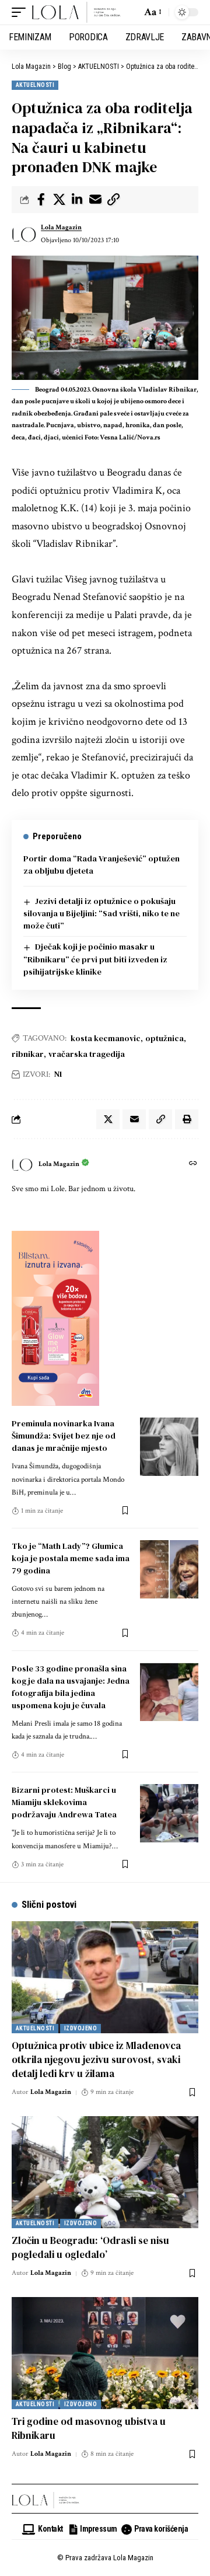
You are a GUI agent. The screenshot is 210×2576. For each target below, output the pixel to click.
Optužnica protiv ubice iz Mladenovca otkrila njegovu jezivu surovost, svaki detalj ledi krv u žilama (96, 2060)
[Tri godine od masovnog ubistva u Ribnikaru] (105, 2353)
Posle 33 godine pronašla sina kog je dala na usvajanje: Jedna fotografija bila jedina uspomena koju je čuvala (71, 1687)
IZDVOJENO (80, 2028)
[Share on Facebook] (41, 200)
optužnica (164, 1038)
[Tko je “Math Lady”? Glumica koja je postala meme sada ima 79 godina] (169, 1569)
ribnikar (28, 1054)
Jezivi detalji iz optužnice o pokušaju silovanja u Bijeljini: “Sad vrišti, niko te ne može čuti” (101, 913)
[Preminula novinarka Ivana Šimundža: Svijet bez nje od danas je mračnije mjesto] (169, 1447)
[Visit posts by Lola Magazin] (24, 234)
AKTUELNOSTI (35, 85)
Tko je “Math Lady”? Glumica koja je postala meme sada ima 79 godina (71, 1558)
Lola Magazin (61, 227)
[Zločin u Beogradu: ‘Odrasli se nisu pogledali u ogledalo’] (105, 2172)
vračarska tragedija (87, 1054)
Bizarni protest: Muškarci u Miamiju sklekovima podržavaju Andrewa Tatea (64, 1802)
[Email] (95, 200)
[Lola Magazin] (76, 12)
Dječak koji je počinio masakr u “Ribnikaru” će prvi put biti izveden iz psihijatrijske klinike (95, 959)
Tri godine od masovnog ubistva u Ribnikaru (89, 2428)
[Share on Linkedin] (77, 200)
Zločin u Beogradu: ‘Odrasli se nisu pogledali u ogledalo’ (90, 2247)
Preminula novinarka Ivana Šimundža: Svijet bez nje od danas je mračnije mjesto (64, 1436)
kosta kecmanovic (106, 1038)
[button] (22, 12)
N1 (58, 1074)
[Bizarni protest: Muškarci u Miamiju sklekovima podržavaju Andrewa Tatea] (169, 1813)
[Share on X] (59, 200)
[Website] (193, 1165)
